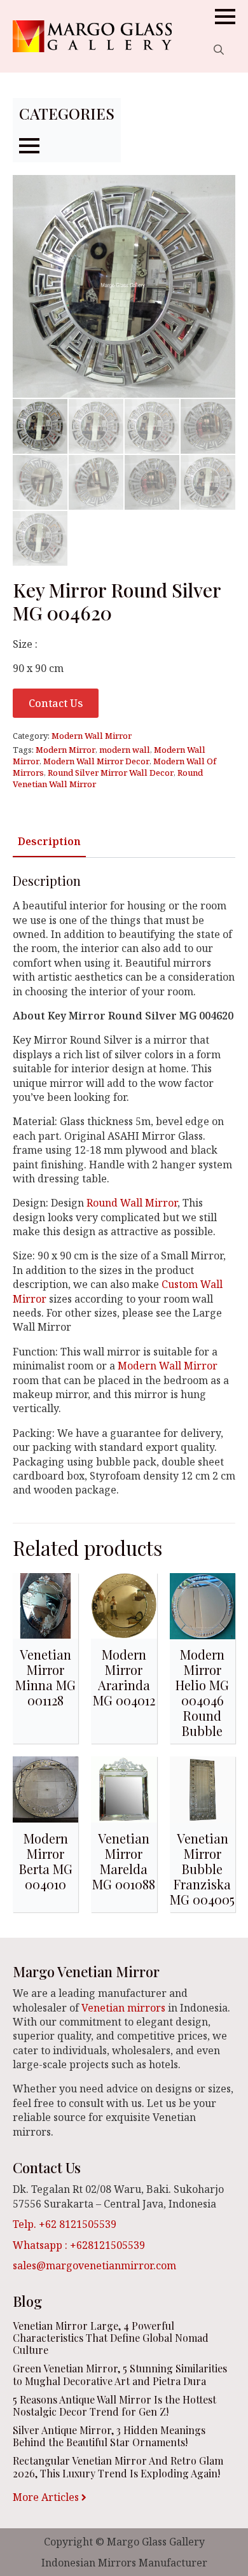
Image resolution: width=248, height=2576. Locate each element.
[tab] (49, 841)
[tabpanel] (124, 1185)
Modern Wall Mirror (92, 736)
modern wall (125, 750)
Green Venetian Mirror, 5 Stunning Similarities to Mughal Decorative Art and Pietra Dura (120, 2374)
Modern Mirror (65, 750)
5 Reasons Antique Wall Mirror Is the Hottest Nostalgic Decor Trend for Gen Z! (114, 2405)
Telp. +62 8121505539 (65, 2224)
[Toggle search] (219, 50)
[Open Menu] (225, 17)
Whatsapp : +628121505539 (79, 2245)
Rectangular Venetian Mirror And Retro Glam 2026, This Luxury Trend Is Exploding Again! (118, 2467)
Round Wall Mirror (132, 1203)
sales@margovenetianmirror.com (94, 2265)
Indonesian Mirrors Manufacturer (124, 2563)
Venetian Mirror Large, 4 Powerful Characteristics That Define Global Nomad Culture (111, 2338)
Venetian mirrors (123, 2008)
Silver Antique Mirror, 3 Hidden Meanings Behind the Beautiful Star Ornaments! (109, 2436)
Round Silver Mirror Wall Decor (111, 773)
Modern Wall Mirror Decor (96, 761)
